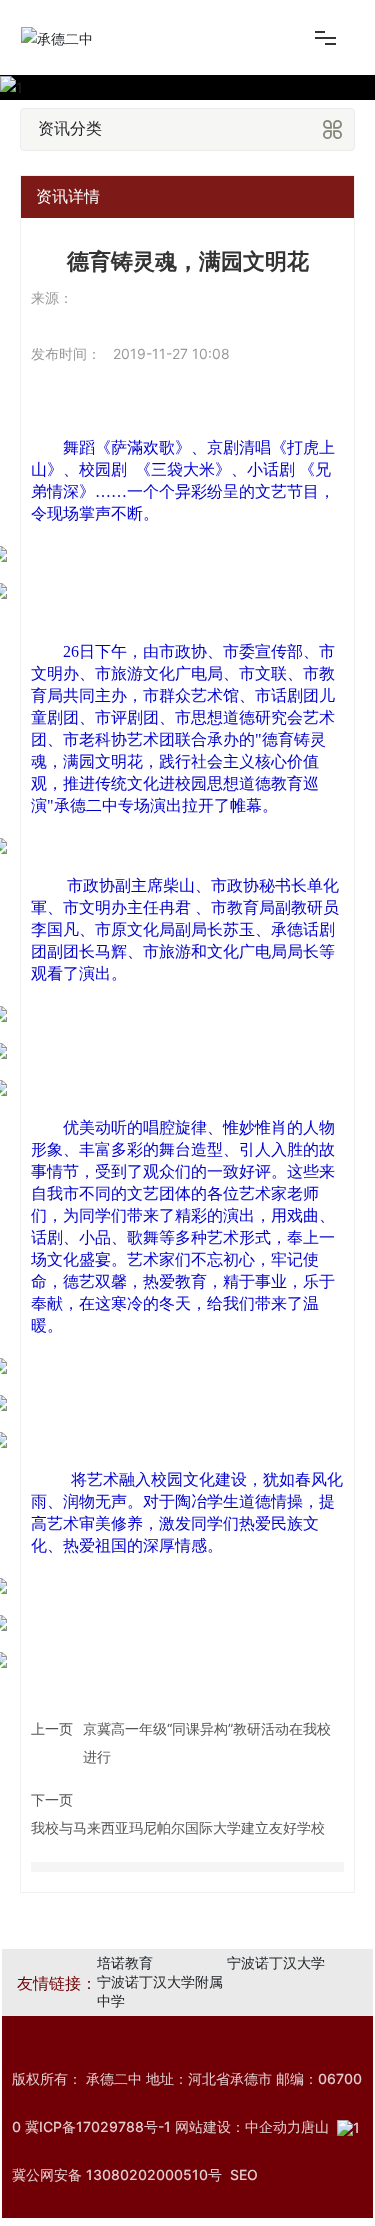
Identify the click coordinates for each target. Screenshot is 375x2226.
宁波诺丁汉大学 (276, 1962)
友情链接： (57, 1983)
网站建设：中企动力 (238, 2126)
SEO (244, 2174)
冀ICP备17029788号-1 (98, 2126)
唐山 (315, 2126)
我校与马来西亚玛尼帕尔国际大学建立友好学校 (178, 1827)
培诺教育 (125, 1962)
